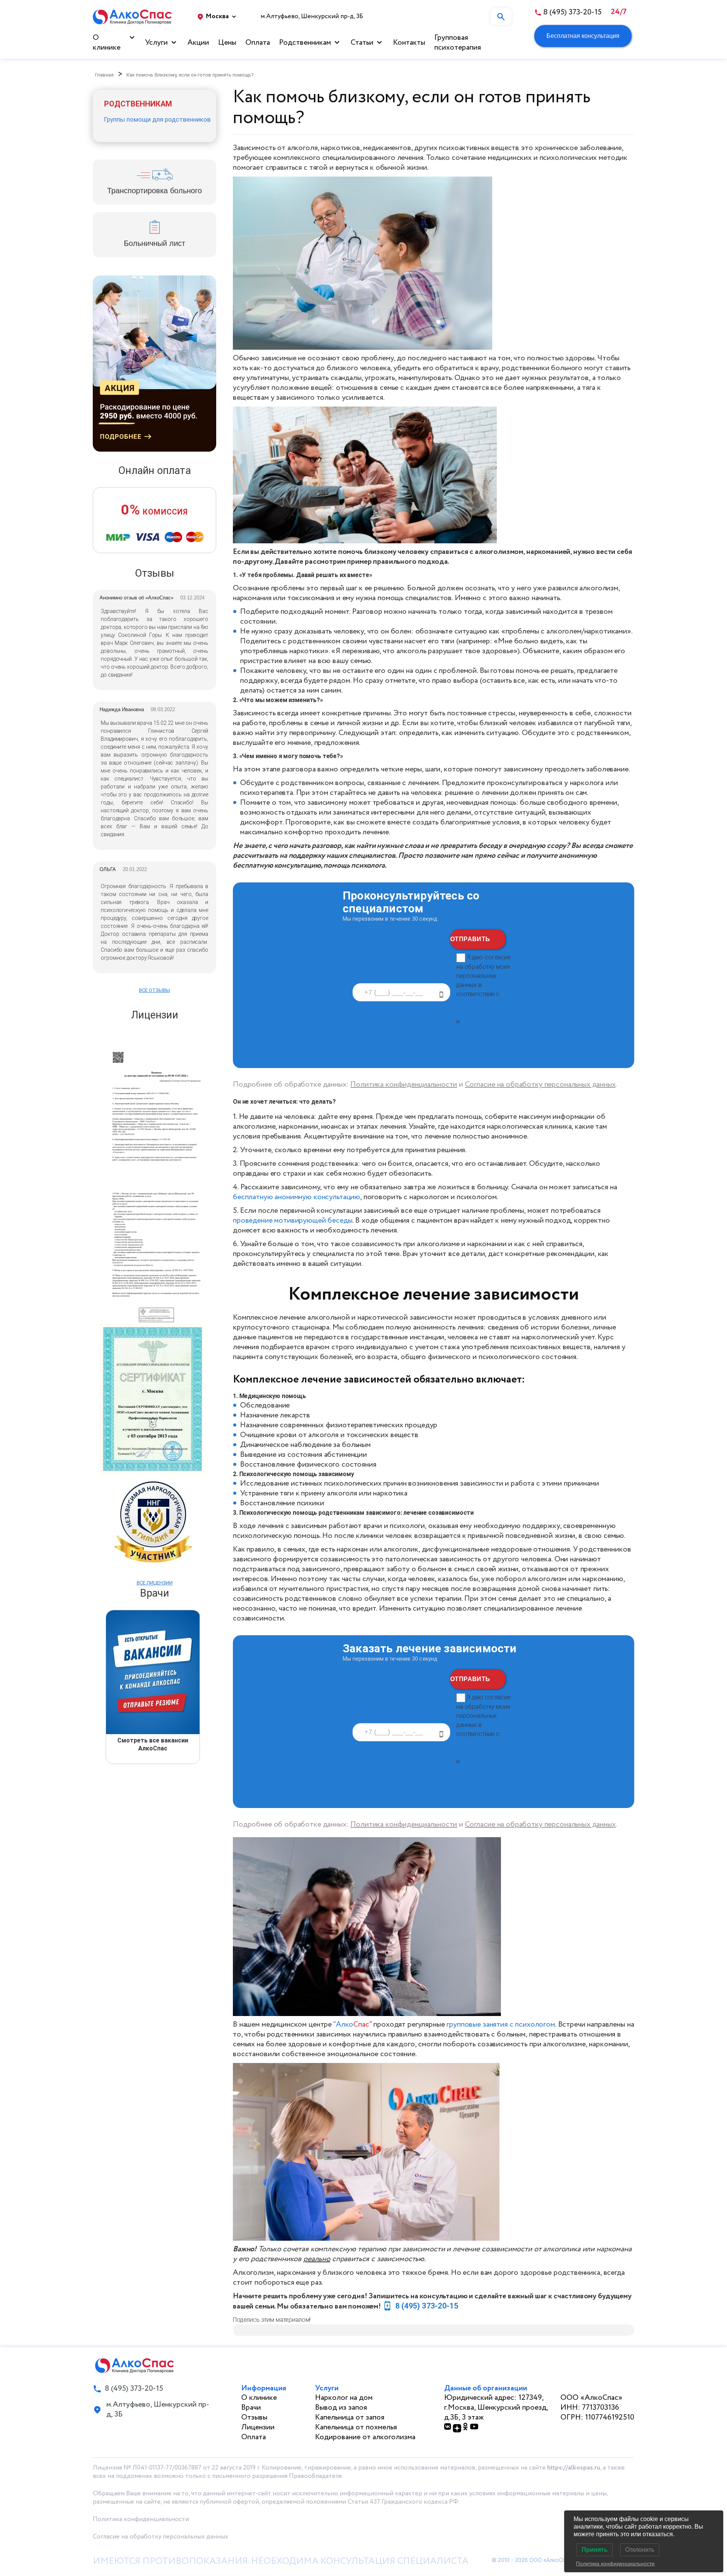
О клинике (107, 43)
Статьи (362, 43)
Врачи (251, 2408)
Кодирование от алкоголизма (365, 2437)
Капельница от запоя (350, 2417)
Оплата (258, 43)
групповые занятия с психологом (501, 2025)
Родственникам (305, 43)
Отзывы (254, 2417)
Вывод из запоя (341, 2408)
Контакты (409, 43)
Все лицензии (155, 1583)
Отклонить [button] (640, 2550)
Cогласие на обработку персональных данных (161, 2537)
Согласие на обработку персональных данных (540, 1085)
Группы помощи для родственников (157, 119)
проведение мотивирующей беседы (293, 1221)
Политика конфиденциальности (404, 1085)
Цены (227, 43)
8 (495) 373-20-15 (427, 2306)
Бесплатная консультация (583, 36)
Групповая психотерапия (458, 43)
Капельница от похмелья (356, 2427)
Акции (198, 43)
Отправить (470, 939)
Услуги (156, 43)
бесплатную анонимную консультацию (296, 1197)
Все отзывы (154, 990)
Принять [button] (595, 2550)
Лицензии (258, 2427)
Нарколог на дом (344, 2398)
